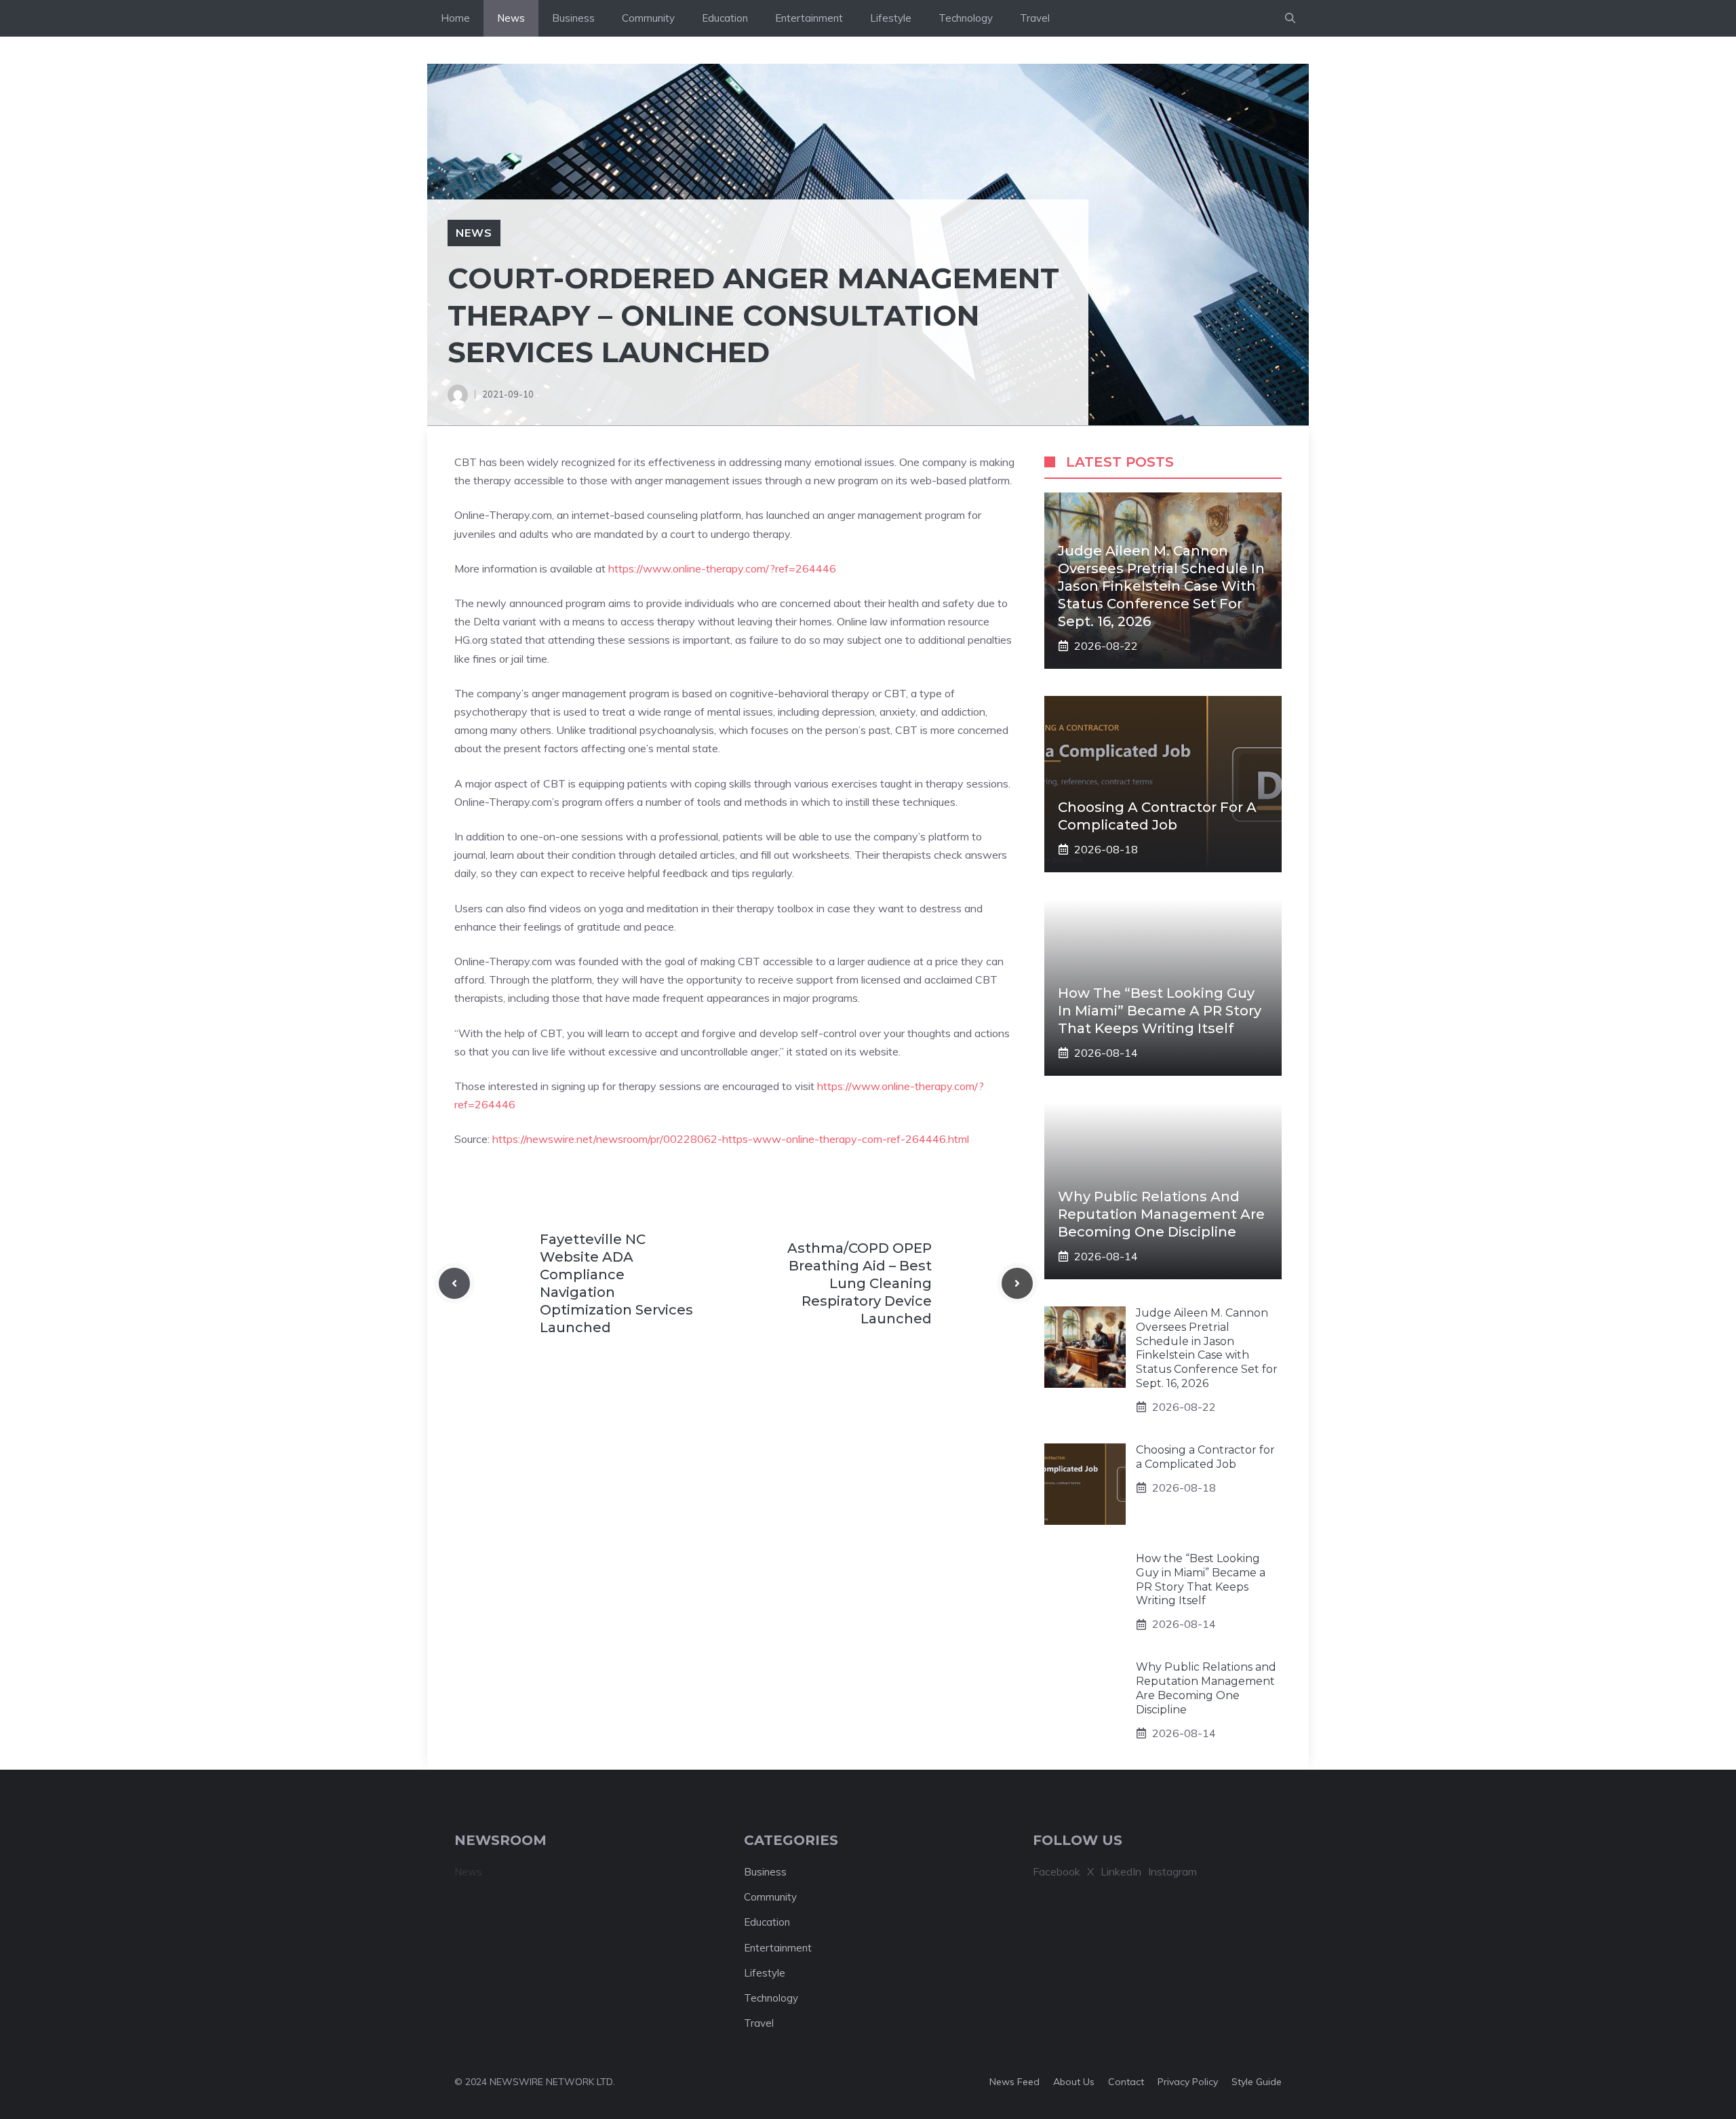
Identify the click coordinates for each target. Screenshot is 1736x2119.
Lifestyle (891, 18)
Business (573, 18)
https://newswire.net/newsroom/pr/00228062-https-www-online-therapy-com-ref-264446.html (731, 1139)
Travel (1035, 18)
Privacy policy (1188, 2082)
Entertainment (809, 18)
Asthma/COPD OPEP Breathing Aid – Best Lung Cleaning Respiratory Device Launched (860, 1283)
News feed (1014, 2082)
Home (455, 18)
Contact (1126, 2082)
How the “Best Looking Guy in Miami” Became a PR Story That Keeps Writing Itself (1160, 1011)
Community (648, 18)
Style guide (1257, 2082)
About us (1074, 2082)
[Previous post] (454, 1283)
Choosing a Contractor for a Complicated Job (1205, 1457)
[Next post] (1017, 1283)
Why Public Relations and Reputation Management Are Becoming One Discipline (1161, 1214)
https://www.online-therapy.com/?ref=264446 (722, 568)
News (511, 18)
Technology (966, 18)
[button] (1290, 18)
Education (725, 18)
